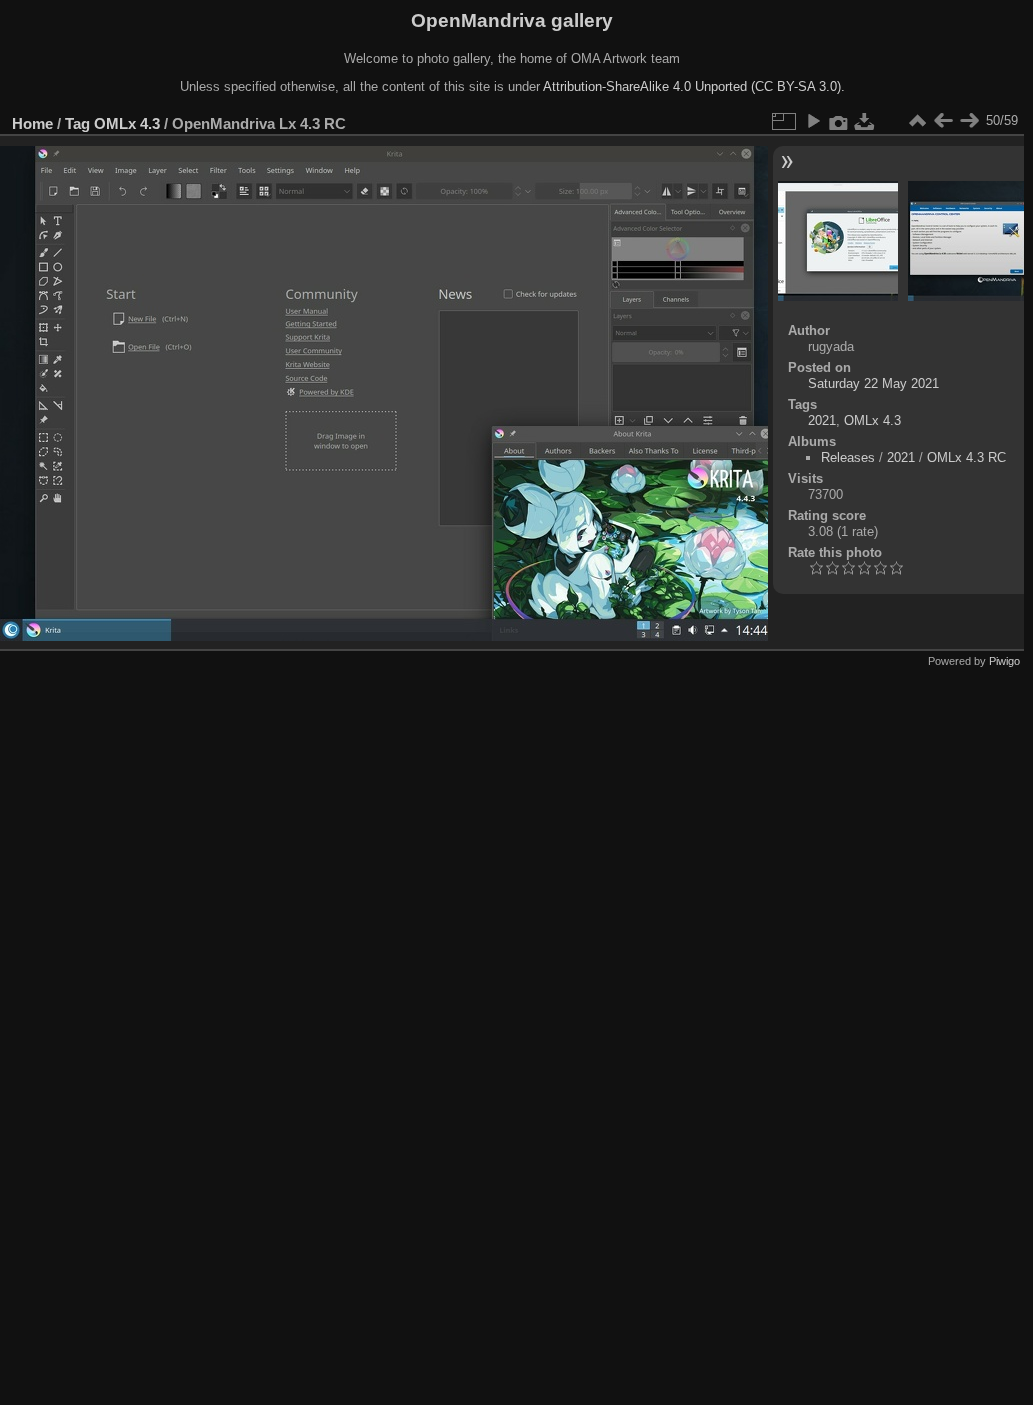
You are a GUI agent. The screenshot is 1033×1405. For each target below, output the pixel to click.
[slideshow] (813, 121)
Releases (848, 457)
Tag (77, 123)
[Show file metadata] (839, 121)
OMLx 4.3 (127, 123)
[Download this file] (865, 121)
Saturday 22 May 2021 (873, 383)
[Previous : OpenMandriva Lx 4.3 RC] (943, 121)
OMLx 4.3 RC (966, 457)
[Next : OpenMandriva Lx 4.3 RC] (969, 121)
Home (32, 123)
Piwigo (1004, 661)
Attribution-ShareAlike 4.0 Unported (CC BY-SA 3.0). (694, 86)
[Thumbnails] (917, 121)
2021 (822, 420)
